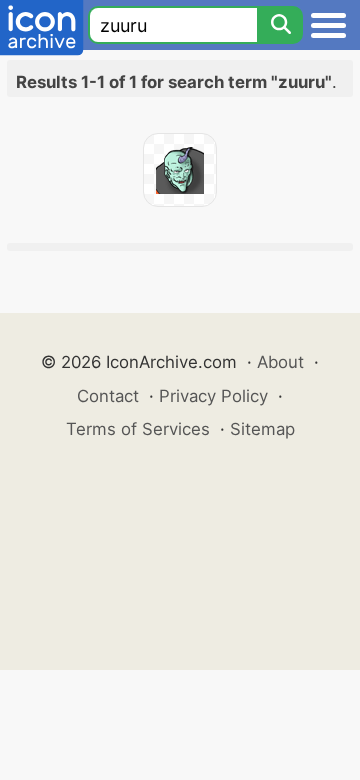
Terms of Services (138, 429)
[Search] (280, 25)
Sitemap (262, 429)
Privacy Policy (213, 396)
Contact (108, 396)
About (280, 362)
